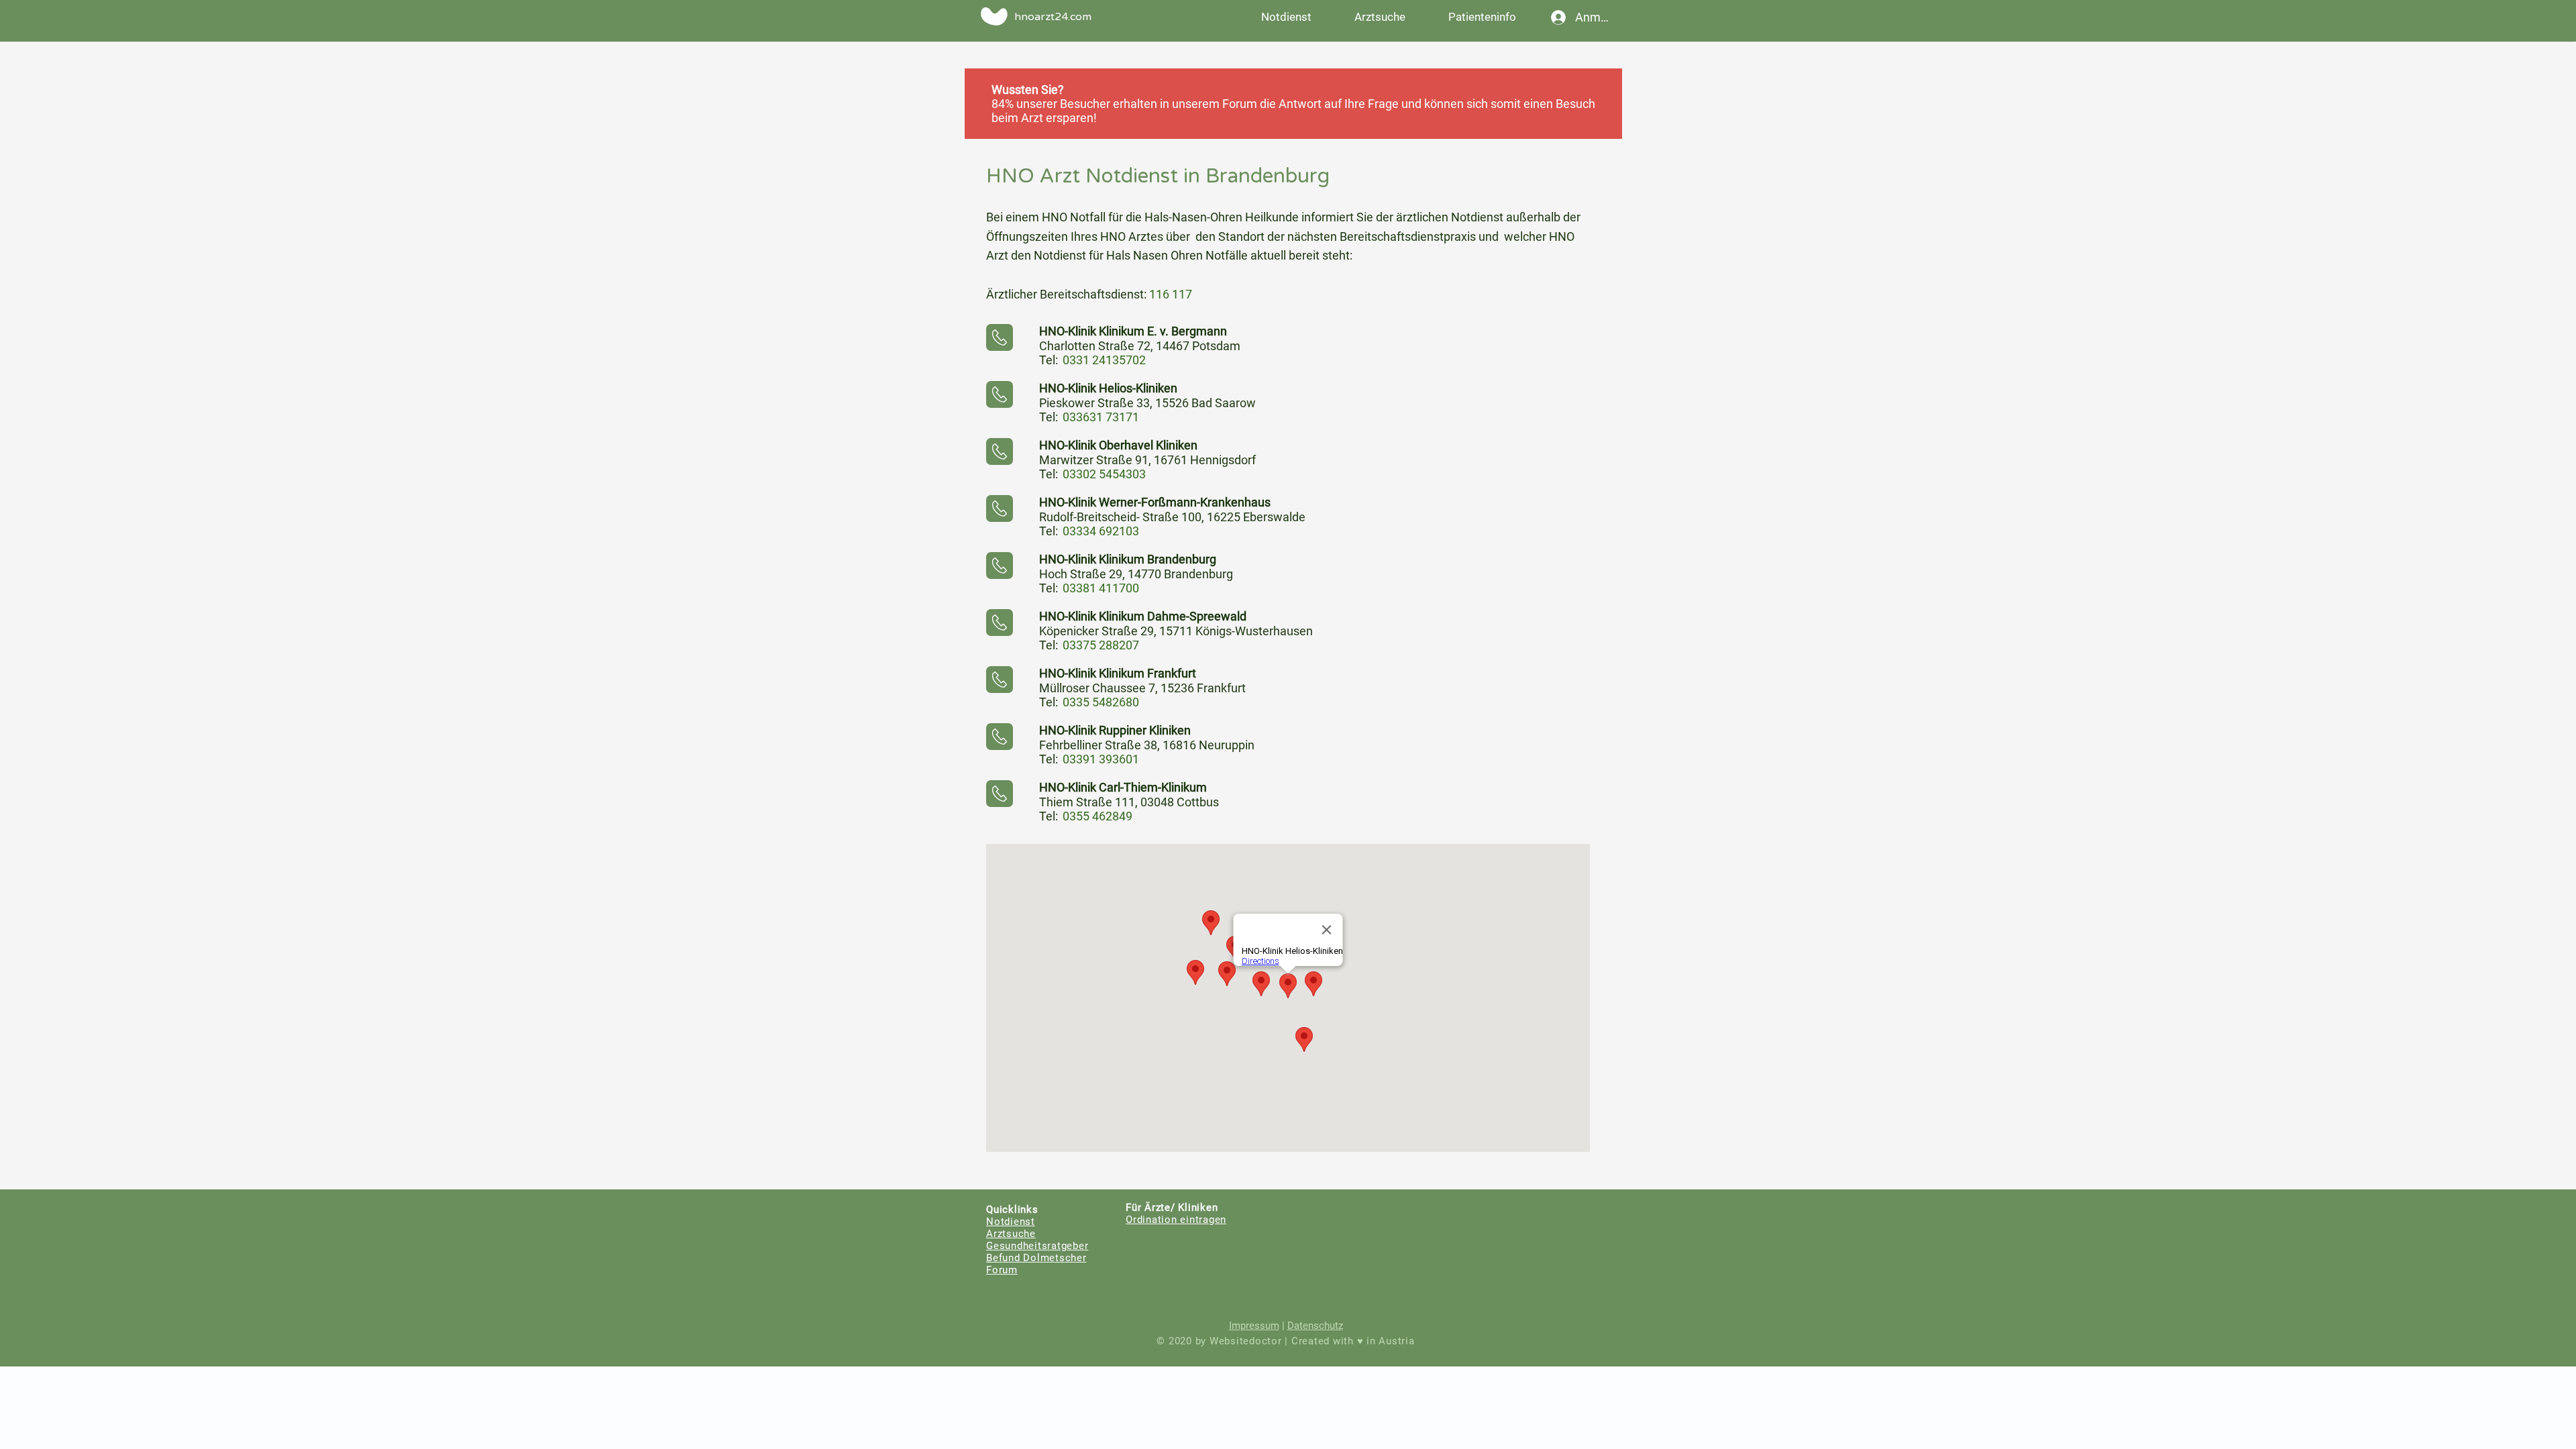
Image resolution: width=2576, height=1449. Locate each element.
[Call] (1000, 337)
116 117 (1171, 294)
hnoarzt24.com (1053, 17)
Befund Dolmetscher (1036, 1258)
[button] (1482, 17)
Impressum (1254, 1326)
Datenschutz (1315, 1326)
